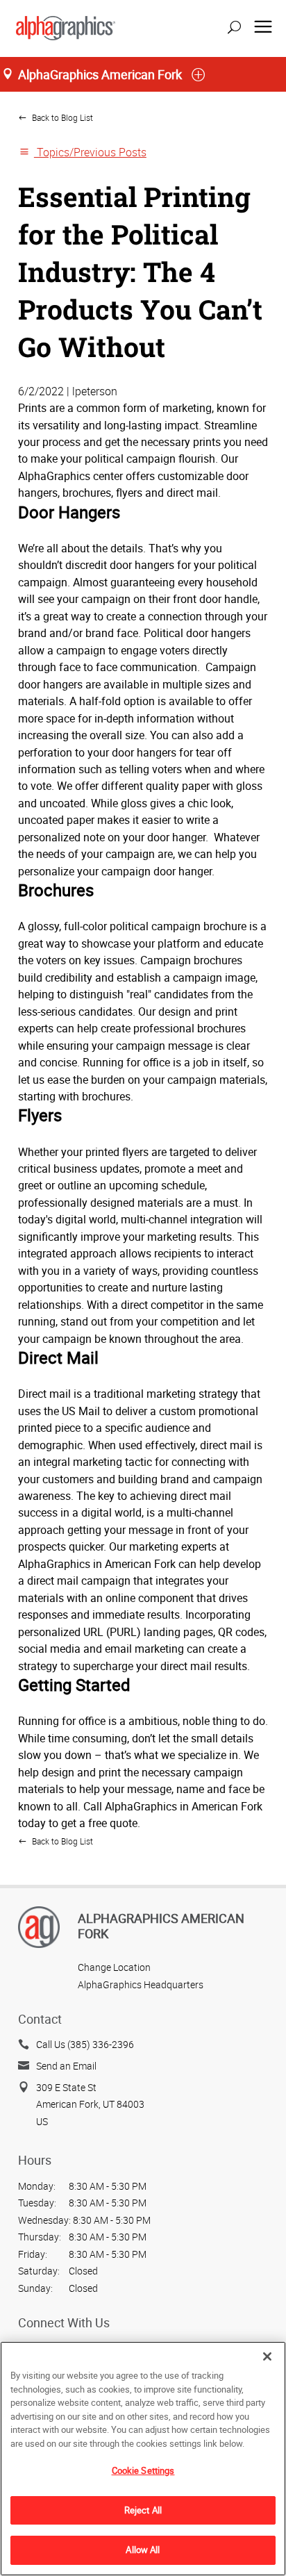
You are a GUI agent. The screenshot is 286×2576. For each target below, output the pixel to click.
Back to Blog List (61, 118)
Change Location (114, 1967)
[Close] (267, 2356)
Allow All (143, 2550)
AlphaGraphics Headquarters (141, 1984)
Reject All (143, 2510)
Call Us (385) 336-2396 (85, 2044)
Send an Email (66, 2066)
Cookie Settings (143, 2470)
